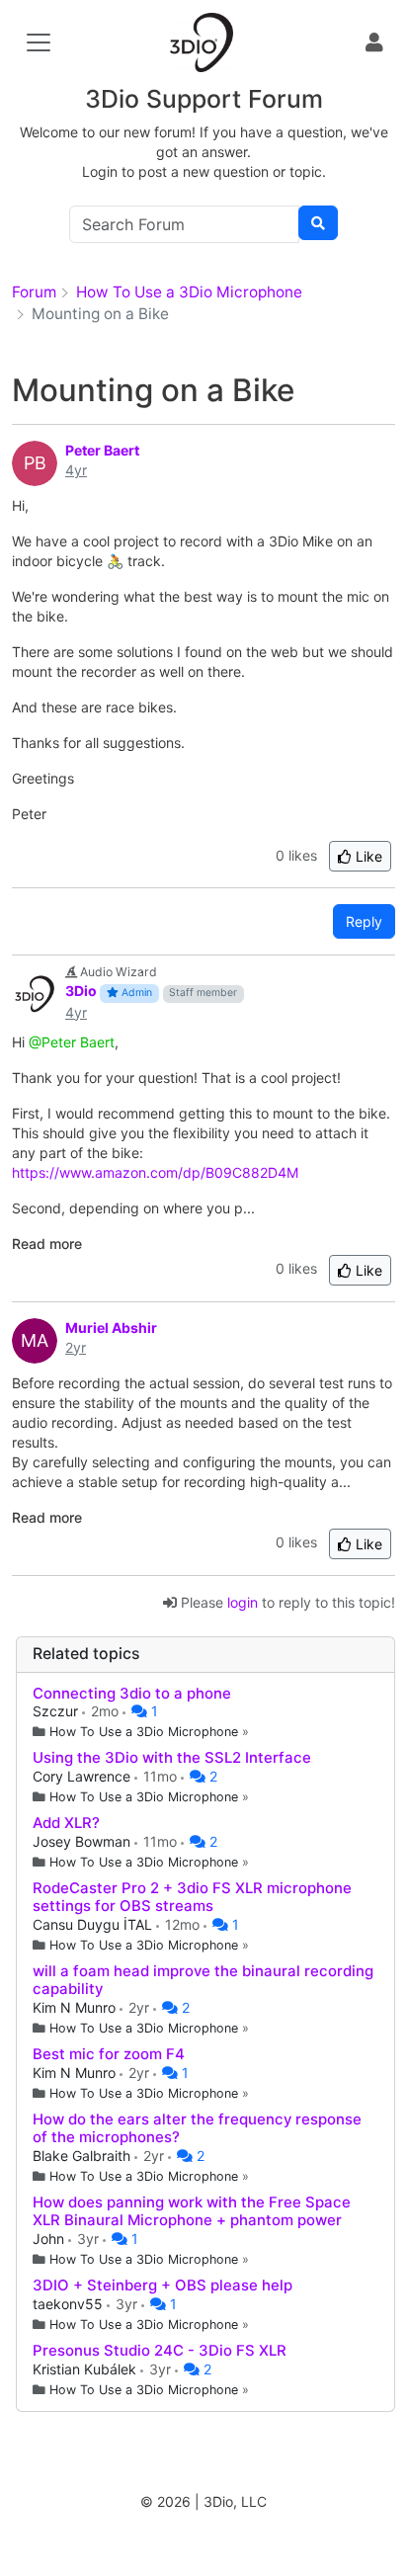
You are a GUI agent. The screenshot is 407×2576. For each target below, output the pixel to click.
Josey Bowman (83, 1841)
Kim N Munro (76, 2007)
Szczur (57, 1711)
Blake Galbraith (83, 2156)
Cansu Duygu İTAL (94, 1924)
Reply (364, 921)
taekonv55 (70, 2304)
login (243, 1602)
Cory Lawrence (83, 1776)
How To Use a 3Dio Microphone (144, 1732)
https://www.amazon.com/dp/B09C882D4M (155, 1172)
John (50, 2239)
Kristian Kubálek (86, 2369)
